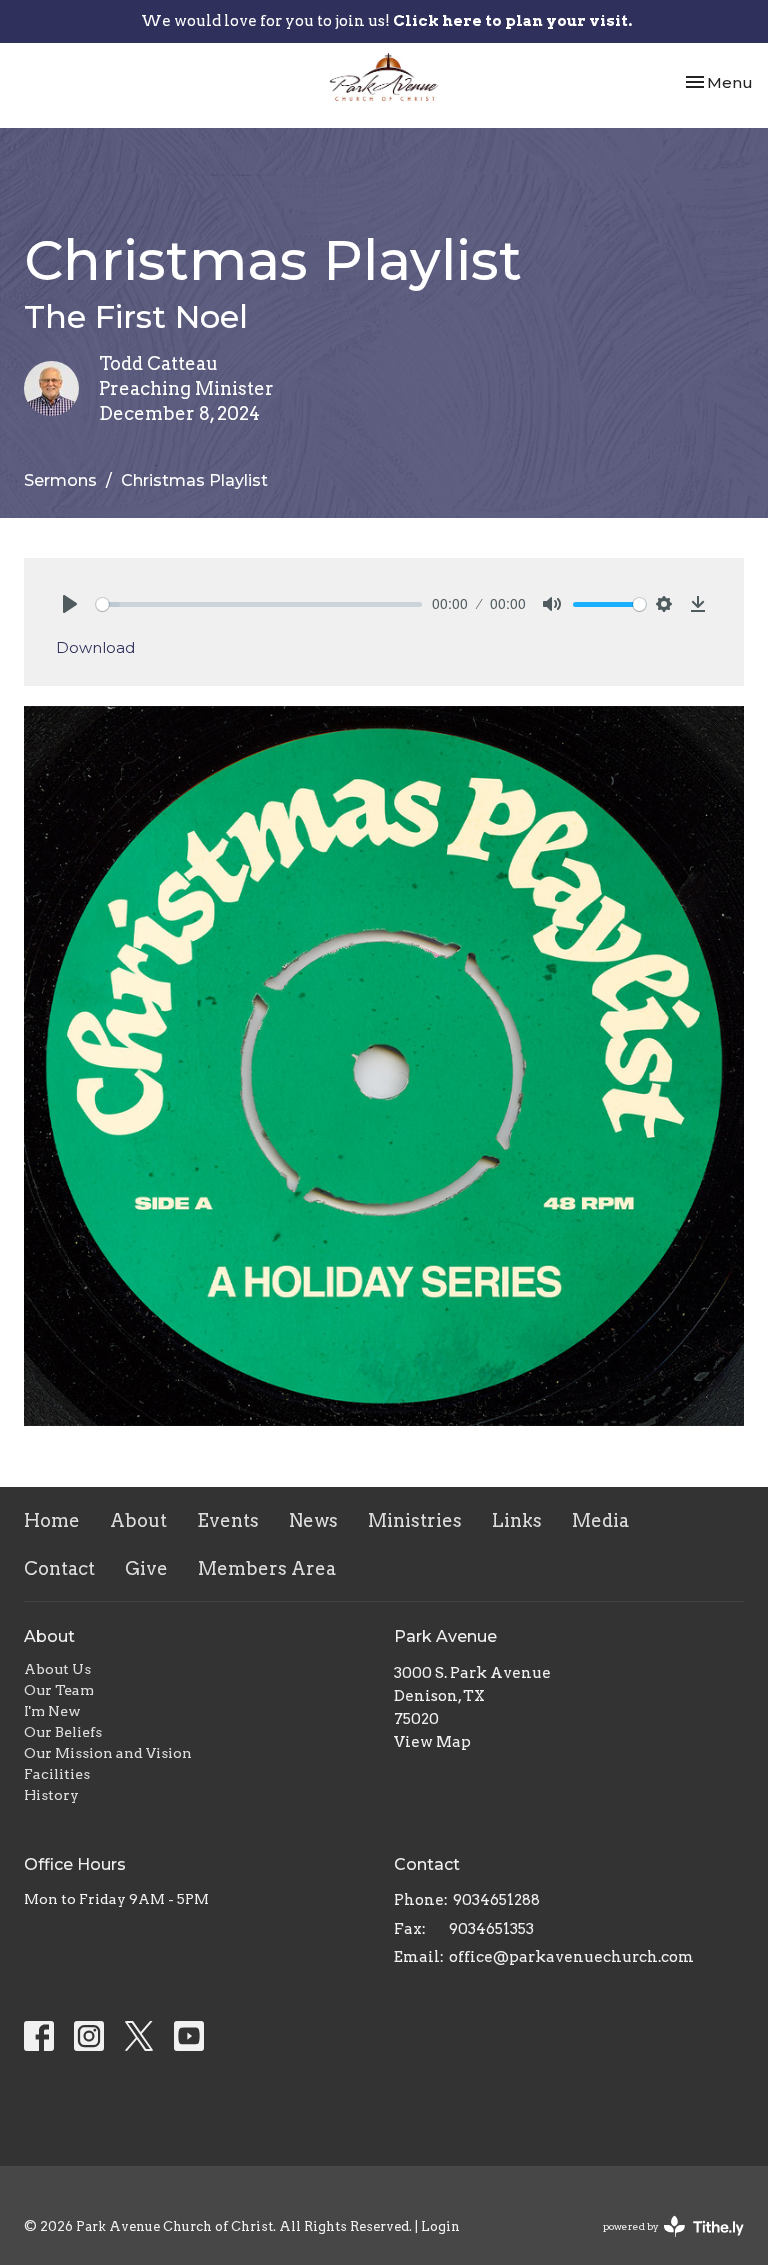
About (138, 1520)
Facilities (57, 1774)
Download (95, 647)
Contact (59, 1568)
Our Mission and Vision (108, 1753)
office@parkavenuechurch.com (571, 1957)
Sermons (60, 480)
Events (228, 1520)
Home (52, 1520)
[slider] (259, 604)
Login (440, 2226)
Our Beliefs (63, 1732)
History (51, 1795)
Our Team (59, 1690)
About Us (57, 1669)
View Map (432, 1742)
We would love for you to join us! (386, 21)
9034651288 (496, 1900)
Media (600, 1520)
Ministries (415, 1520)
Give (146, 1568)
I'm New (52, 1711)
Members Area (267, 1568)
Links (517, 1520)
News (313, 1520)
